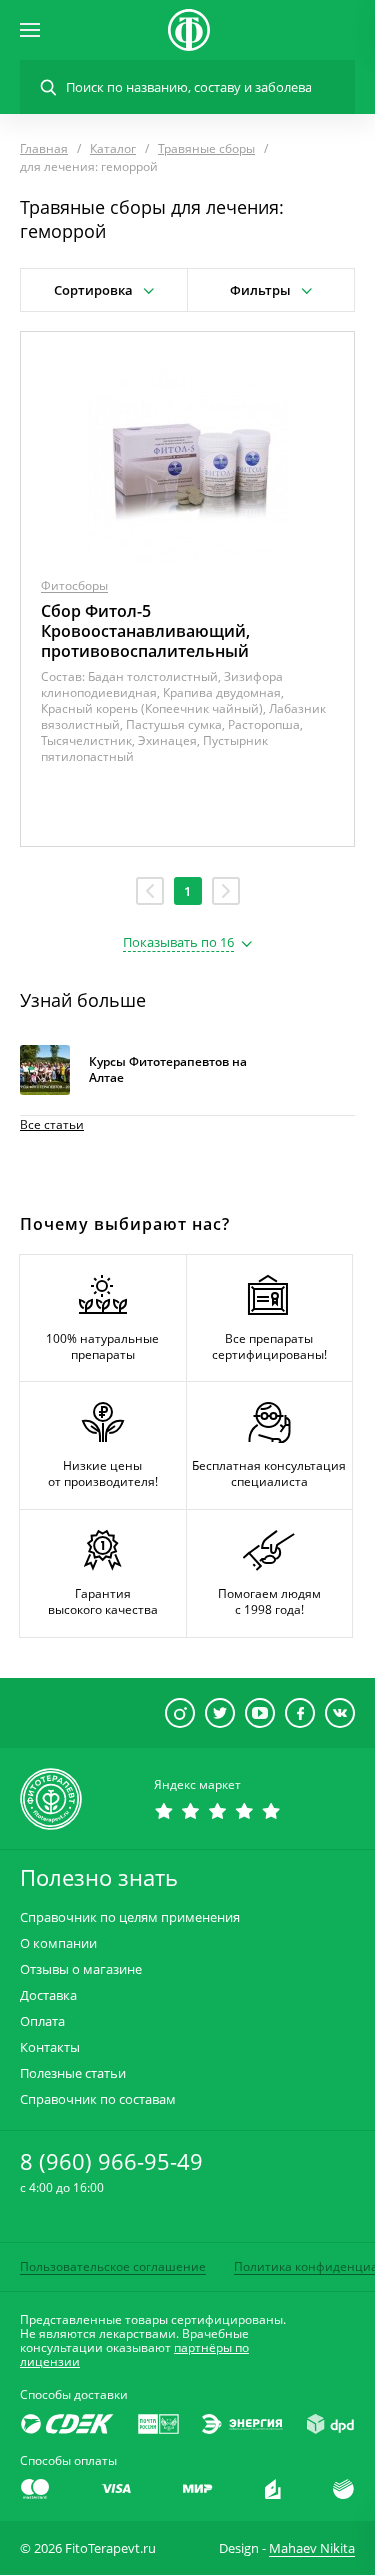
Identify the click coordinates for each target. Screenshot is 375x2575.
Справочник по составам (98, 2099)
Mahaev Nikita (312, 2548)
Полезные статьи (73, 2073)
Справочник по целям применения (130, 1917)
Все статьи (52, 1124)
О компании (58, 1943)
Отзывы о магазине (81, 1969)
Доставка (48, 1995)
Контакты (50, 2047)
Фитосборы (74, 585)
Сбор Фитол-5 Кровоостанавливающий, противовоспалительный (145, 631)
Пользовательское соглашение (113, 2266)
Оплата (42, 2021)
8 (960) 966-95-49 (111, 2161)
